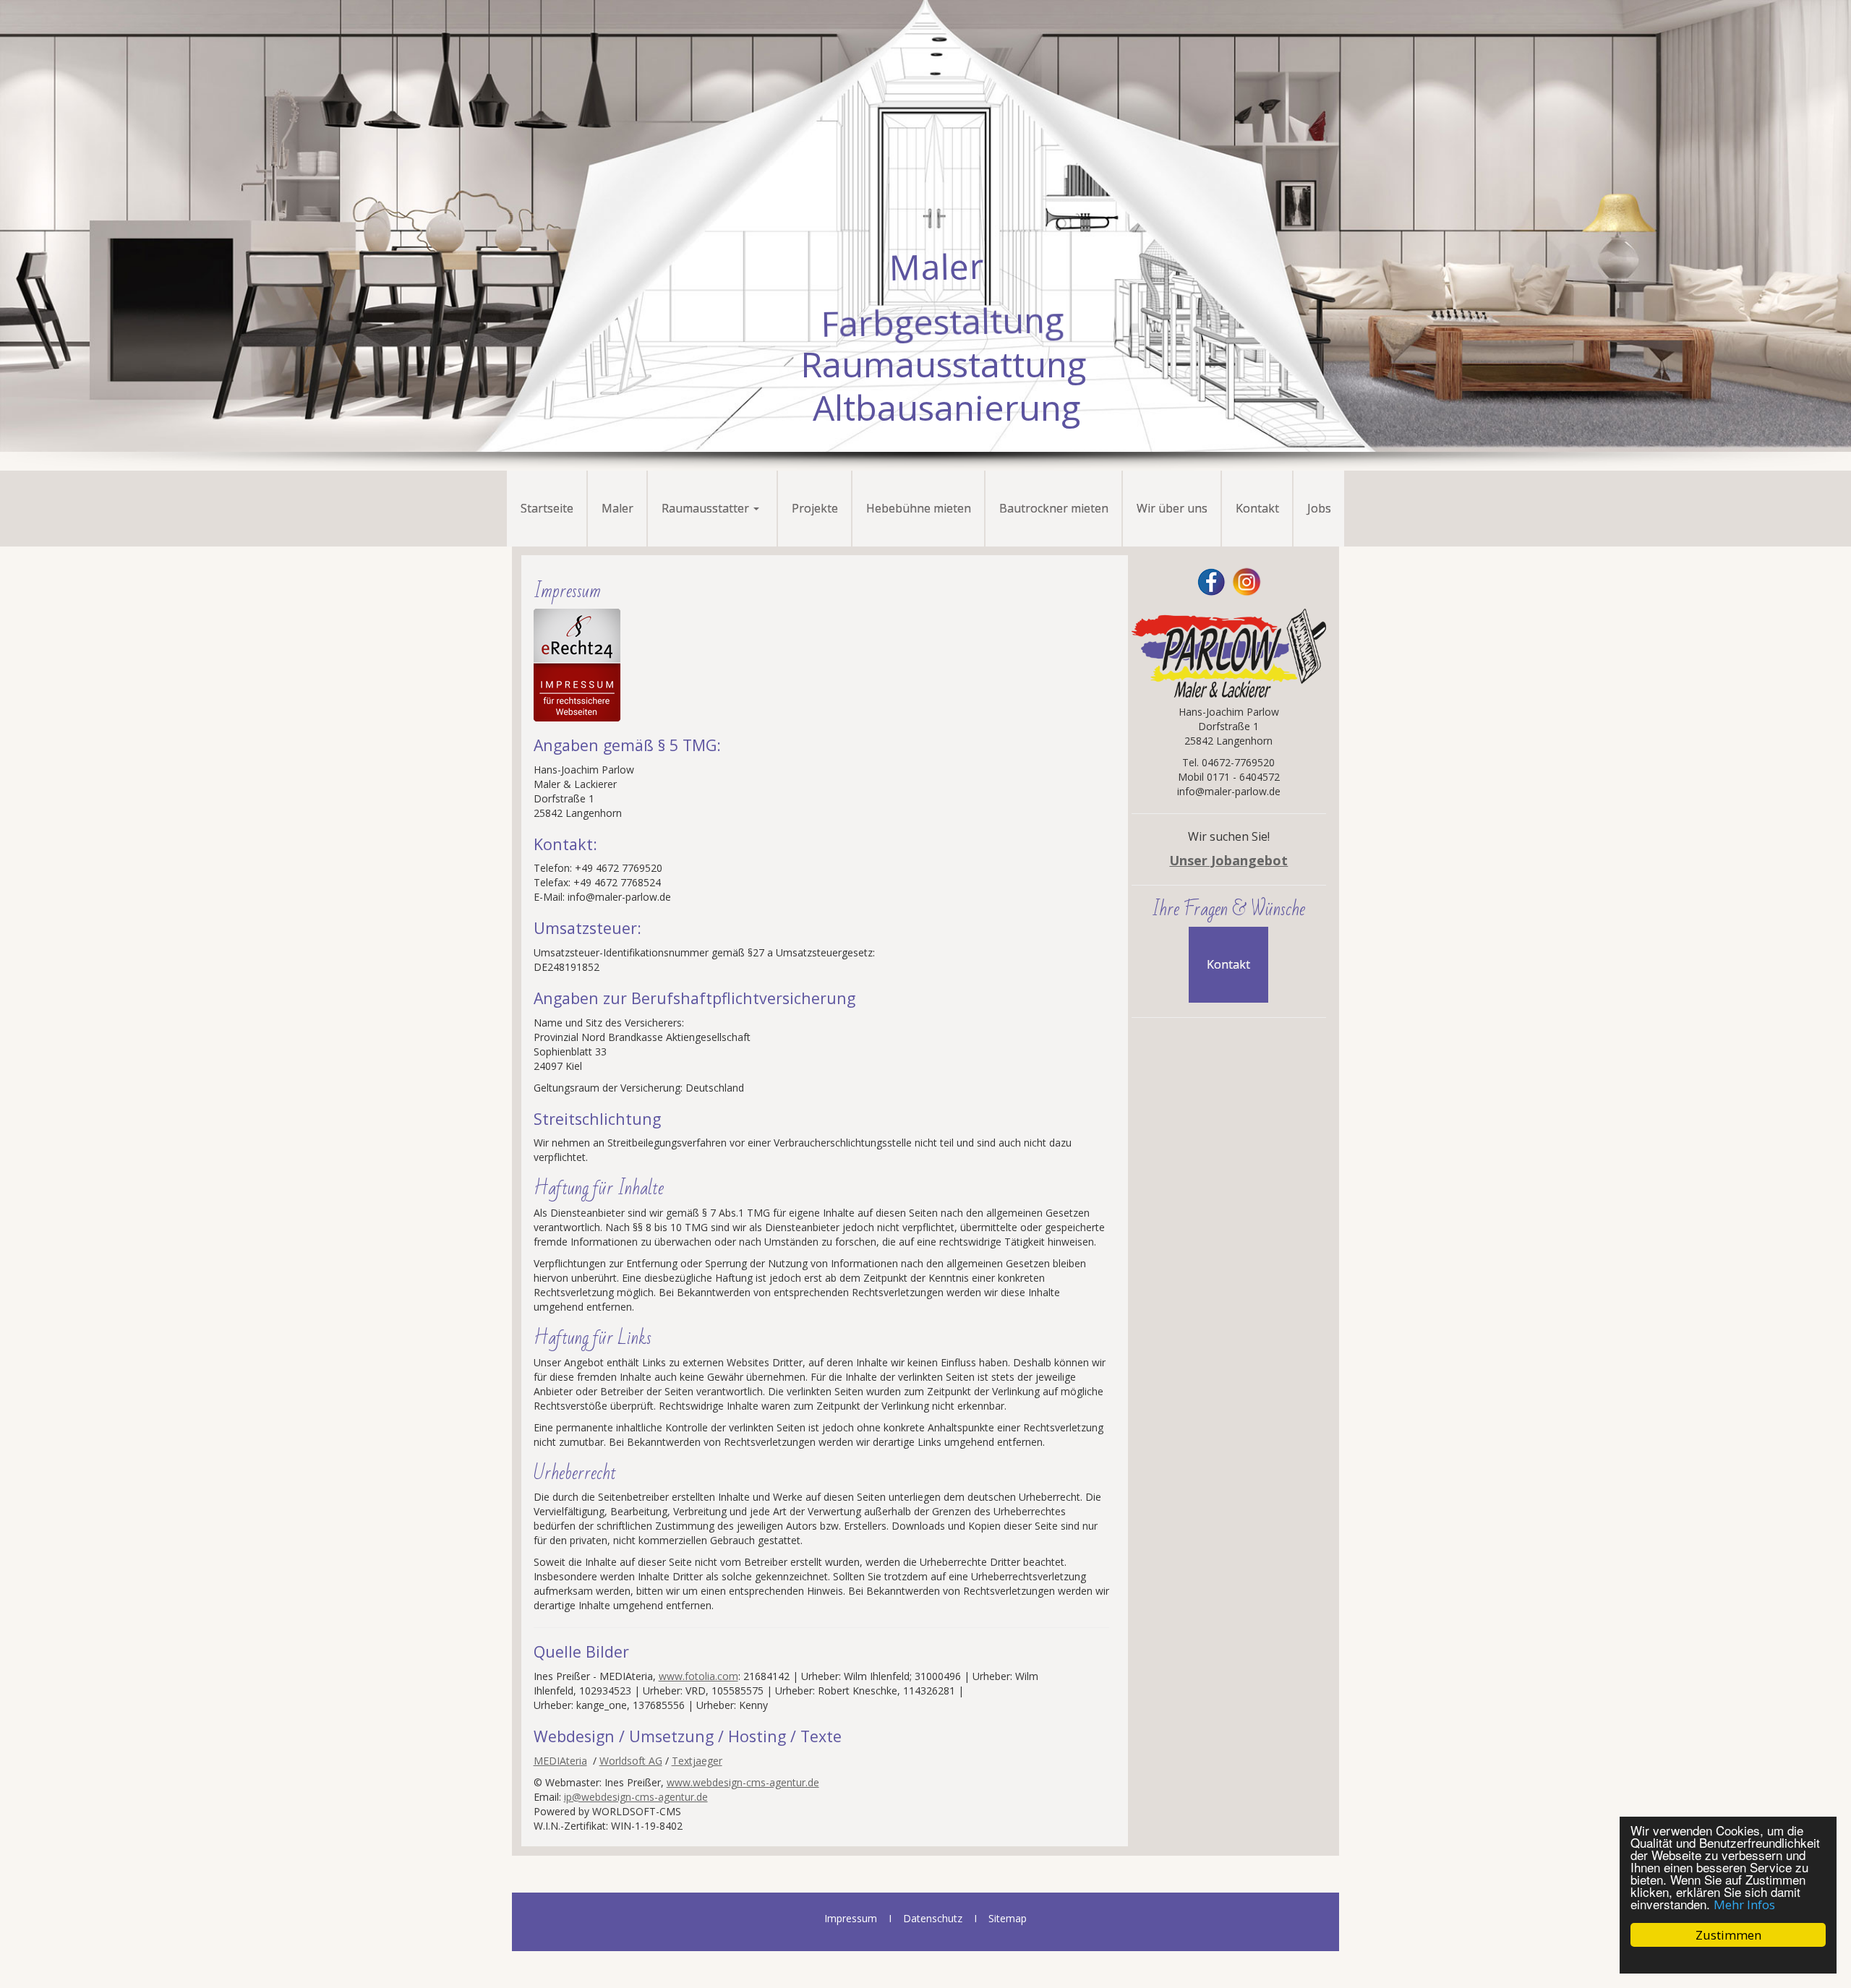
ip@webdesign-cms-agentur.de (636, 1797)
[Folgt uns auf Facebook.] (1211, 581)
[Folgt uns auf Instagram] (1247, 581)
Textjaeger (697, 1761)
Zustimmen (1728, 1935)
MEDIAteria (560, 1761)
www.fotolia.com (698, 1676)
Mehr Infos (1744, 1905)
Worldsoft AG (631, 1761)
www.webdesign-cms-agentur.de (743, 1782)
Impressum (851, 1918)
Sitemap (1008, 1918)
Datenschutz (933, 1918)
